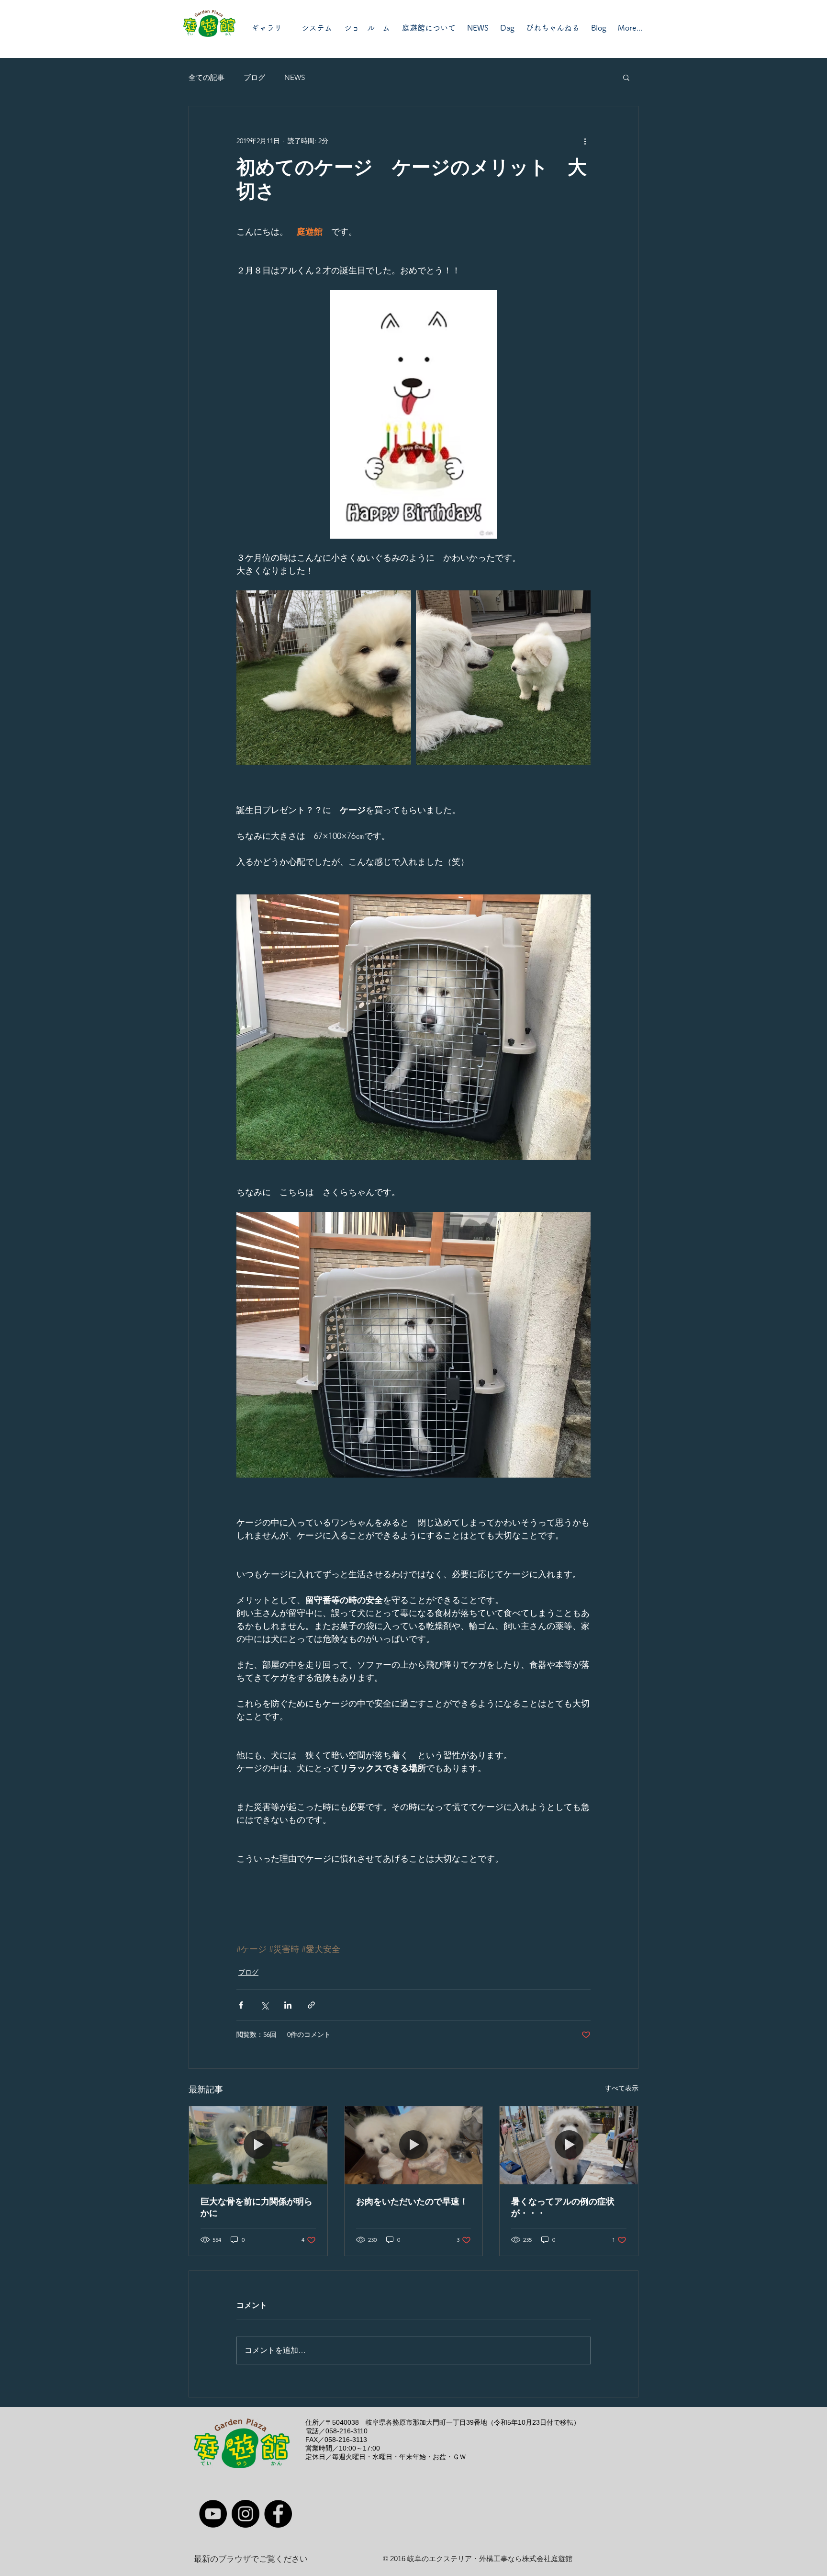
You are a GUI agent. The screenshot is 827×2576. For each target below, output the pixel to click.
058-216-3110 (346, 2431)
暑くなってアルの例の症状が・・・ (563, 2207)
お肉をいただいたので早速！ (412, 2202)
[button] (626, 77)
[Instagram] (246, 2514)
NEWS (295, 77)
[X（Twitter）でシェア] (264, 2005)
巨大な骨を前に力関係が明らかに (257, 2207)
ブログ (254, 77)
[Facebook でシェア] (241, 2005)
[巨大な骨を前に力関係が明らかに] (258, 2145)
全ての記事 (207, 77)
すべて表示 (622, 2088)
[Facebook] (278, 2514)
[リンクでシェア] (311, 2005)
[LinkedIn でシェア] (288, 2005)
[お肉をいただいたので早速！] (414, 2145)
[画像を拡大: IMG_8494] (503, 678)
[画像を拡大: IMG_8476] (324, 678)
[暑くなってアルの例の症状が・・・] (569, 2145)
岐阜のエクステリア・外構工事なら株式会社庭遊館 (490, 2559)
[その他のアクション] (585, 141)
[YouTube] (213, 2514)
